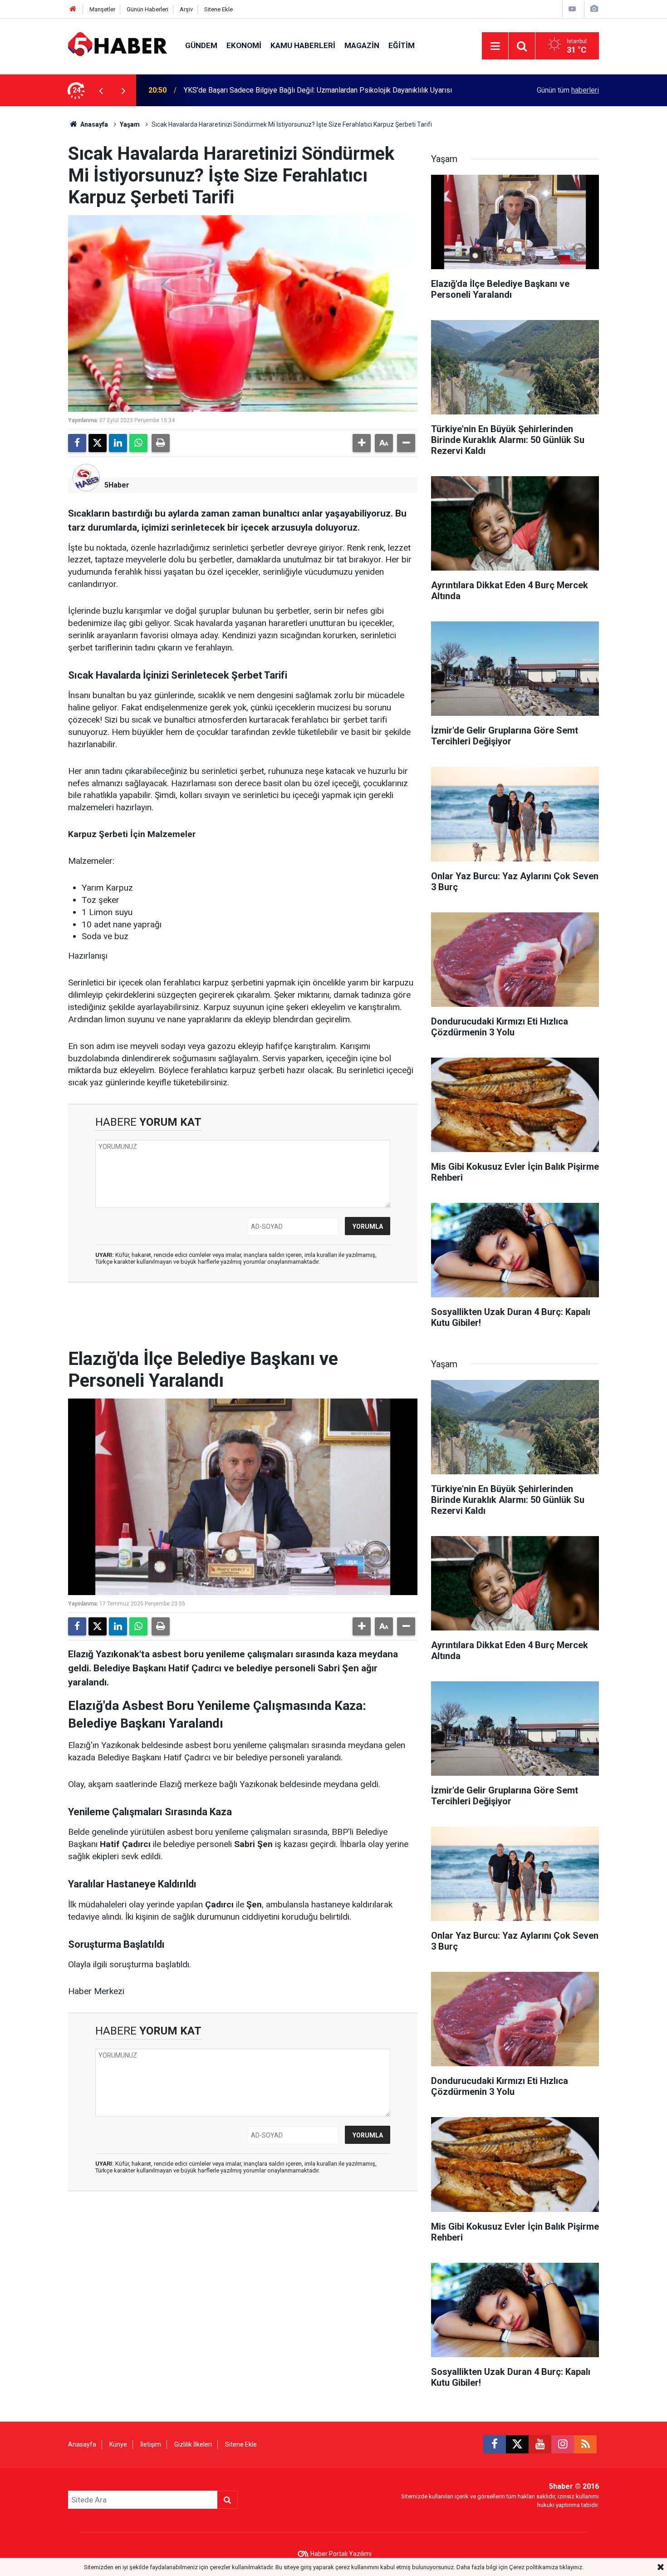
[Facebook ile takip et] (495, 2444)
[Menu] (495, 46)
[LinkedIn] (118, 443)
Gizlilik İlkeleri (193, 2444)
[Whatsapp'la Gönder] (138, 443)
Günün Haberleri (147, 9)
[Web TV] (572, 9)
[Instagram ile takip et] (563, 2444)
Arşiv (186, 9)
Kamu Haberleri (303, 45)
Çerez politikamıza (534, 2567)
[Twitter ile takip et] (517, 2444)
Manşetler (102, 9)
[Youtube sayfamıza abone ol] (540, 2444)
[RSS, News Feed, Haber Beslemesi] (585, 2444)
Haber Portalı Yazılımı (341, 2554)
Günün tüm (568, 90)
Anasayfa (93, 124)
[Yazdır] (161, 443)
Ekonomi (244, 45)
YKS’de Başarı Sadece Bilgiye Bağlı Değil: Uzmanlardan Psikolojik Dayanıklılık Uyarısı (318, 90)
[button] (362, 443)
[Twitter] (98, 443)
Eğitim (402, 45)
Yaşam (130, 124)
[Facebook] (77, 443)
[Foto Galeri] (594, 9)
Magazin (362, 45)
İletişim (151, 2444)
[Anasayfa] (73, 9)
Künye (118, 2444)
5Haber (117, 485)
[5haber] (118, 45)
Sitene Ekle (218, 9)
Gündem (201, 45)
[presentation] (101, 90)
